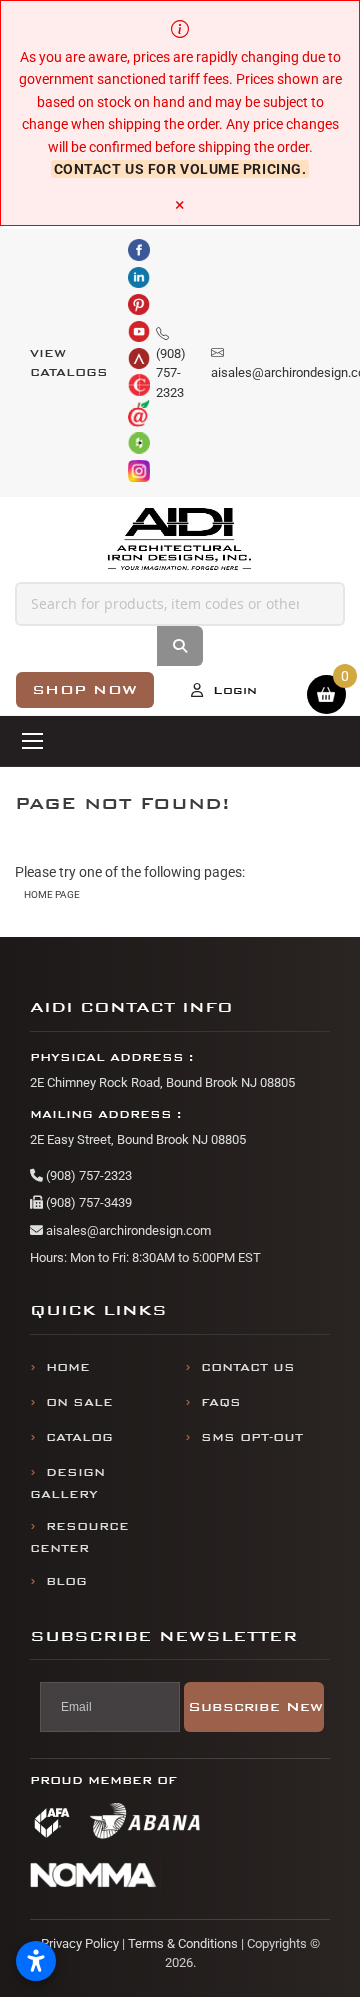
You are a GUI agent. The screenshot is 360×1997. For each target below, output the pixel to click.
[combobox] (180, 604)
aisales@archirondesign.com (127, 1230)
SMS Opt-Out (252, 1437)
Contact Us (248, 1367)
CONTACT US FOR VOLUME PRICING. (180, 169)
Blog (66, 1581)
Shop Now (85, 689)
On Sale (79, 1402)
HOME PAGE (52, 894)
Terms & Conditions (183, 1943)
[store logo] (180, 539)
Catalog (79, 1437)
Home (68, 1367)
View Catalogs (69, 363)
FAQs (221, 1402)
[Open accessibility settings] (36, 1961)
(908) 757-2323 (87, 1175)
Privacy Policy (80, 1943)
